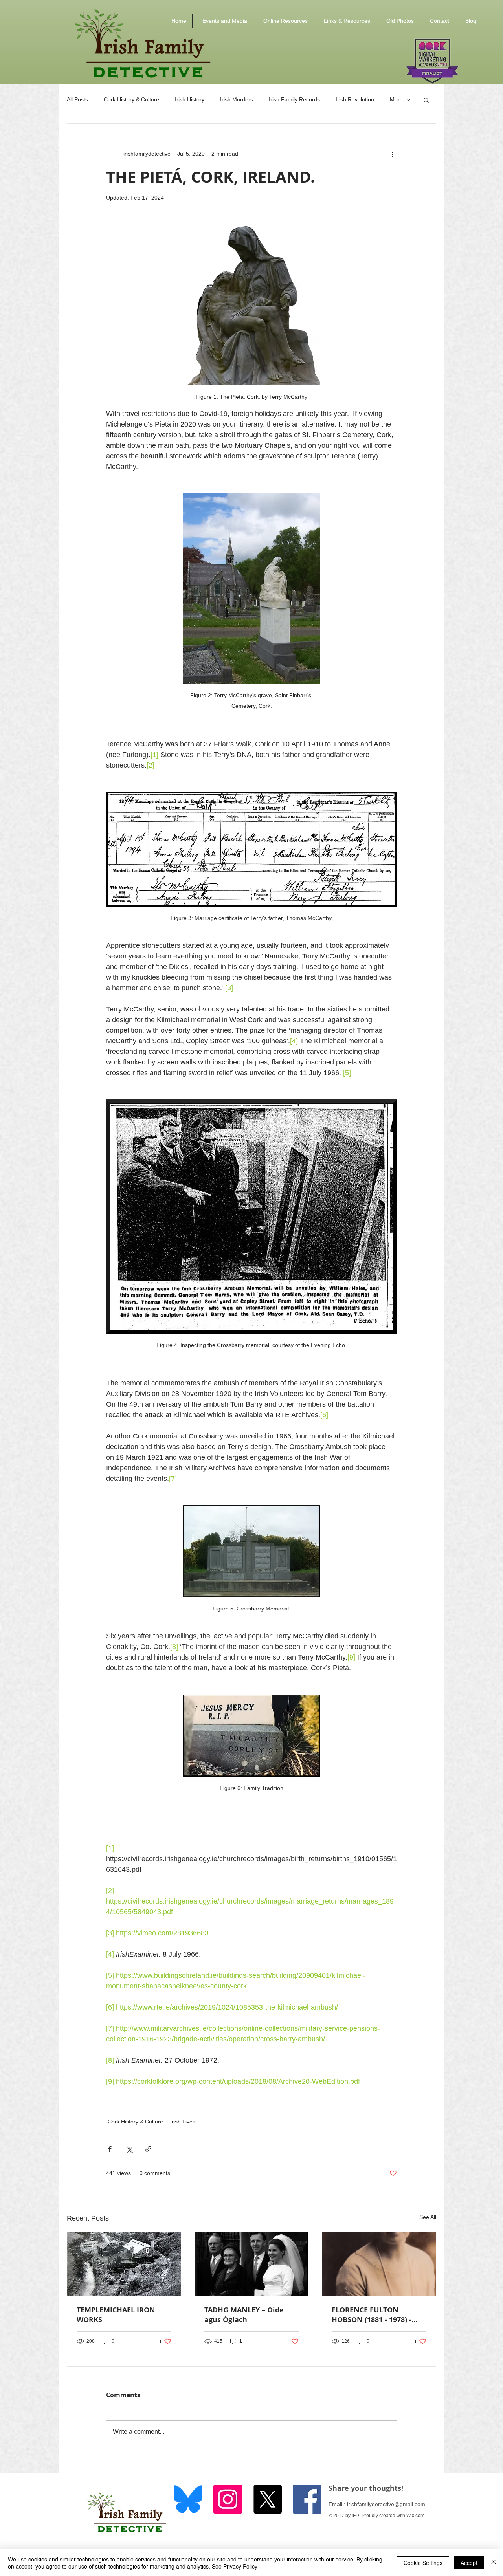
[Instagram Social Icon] (228, 2499)
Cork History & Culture (131, 99)
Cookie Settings (423, 2563)
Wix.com (415, 2516)
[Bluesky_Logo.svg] (188, 2499)
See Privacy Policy (235, 2566)
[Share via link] (148, 2149)
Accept (469, 2563)
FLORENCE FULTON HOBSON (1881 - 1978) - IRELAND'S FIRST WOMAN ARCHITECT (376, 2315)
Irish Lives (183, 2122)
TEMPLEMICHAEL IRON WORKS (116, 2315)
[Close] (494, 2563)
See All (428, 2217)
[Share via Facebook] (110, 2149)
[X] (267, 2499)
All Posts (77, 99)
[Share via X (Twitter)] (129, 2149)
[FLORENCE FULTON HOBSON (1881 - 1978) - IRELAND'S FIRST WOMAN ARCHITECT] (379, 2264)
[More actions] (392, 154)
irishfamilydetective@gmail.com (386, 2504)
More (396, 99)
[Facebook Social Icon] (307, 2499)
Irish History (190, 99)
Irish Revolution (355, 99)
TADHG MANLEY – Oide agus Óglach (244, 2315)
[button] (223, 21)
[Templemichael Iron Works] (124, 2264)
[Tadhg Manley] (252, 2264)
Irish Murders (237, 99)
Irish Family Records (294, 99)
